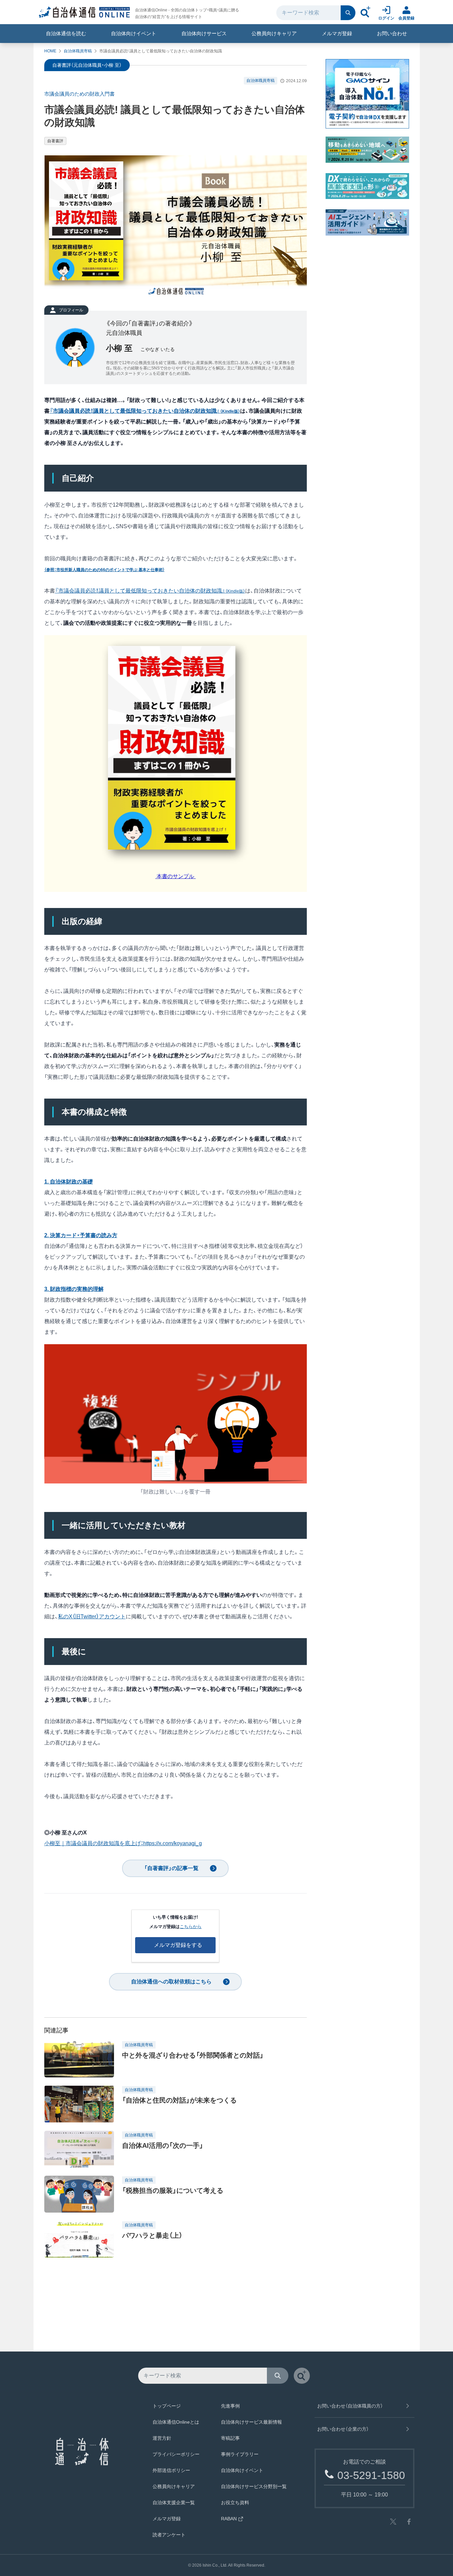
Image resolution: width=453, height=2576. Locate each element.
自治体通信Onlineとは (176, 2422)
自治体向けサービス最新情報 (251, 2422)
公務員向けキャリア (274, 33)
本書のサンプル (175, 876)
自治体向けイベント (134, 33)
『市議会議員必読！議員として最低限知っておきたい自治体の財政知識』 (140, 591)
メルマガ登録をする (178, 1945)
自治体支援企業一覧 (174, 2503)
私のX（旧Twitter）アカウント (92, 1617)
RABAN (229, 2519)
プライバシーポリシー (176, 2454)
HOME (50, 51)
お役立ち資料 (235, 2503)
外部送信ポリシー (171, 2470)
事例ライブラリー (240, 2454)
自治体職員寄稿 (78, 51)
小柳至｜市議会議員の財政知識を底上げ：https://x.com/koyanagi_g (123, 1843)
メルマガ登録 (337, 33)
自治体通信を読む (66, 33)
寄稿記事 (230, 2438)
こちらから (191, 1927)
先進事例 (230, 2406)
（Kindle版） (235, 591)
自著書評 (55, 141)
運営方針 (162, 2438)
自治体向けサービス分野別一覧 (254, 2486)
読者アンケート (169, 2535)
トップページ (167, 2406)
